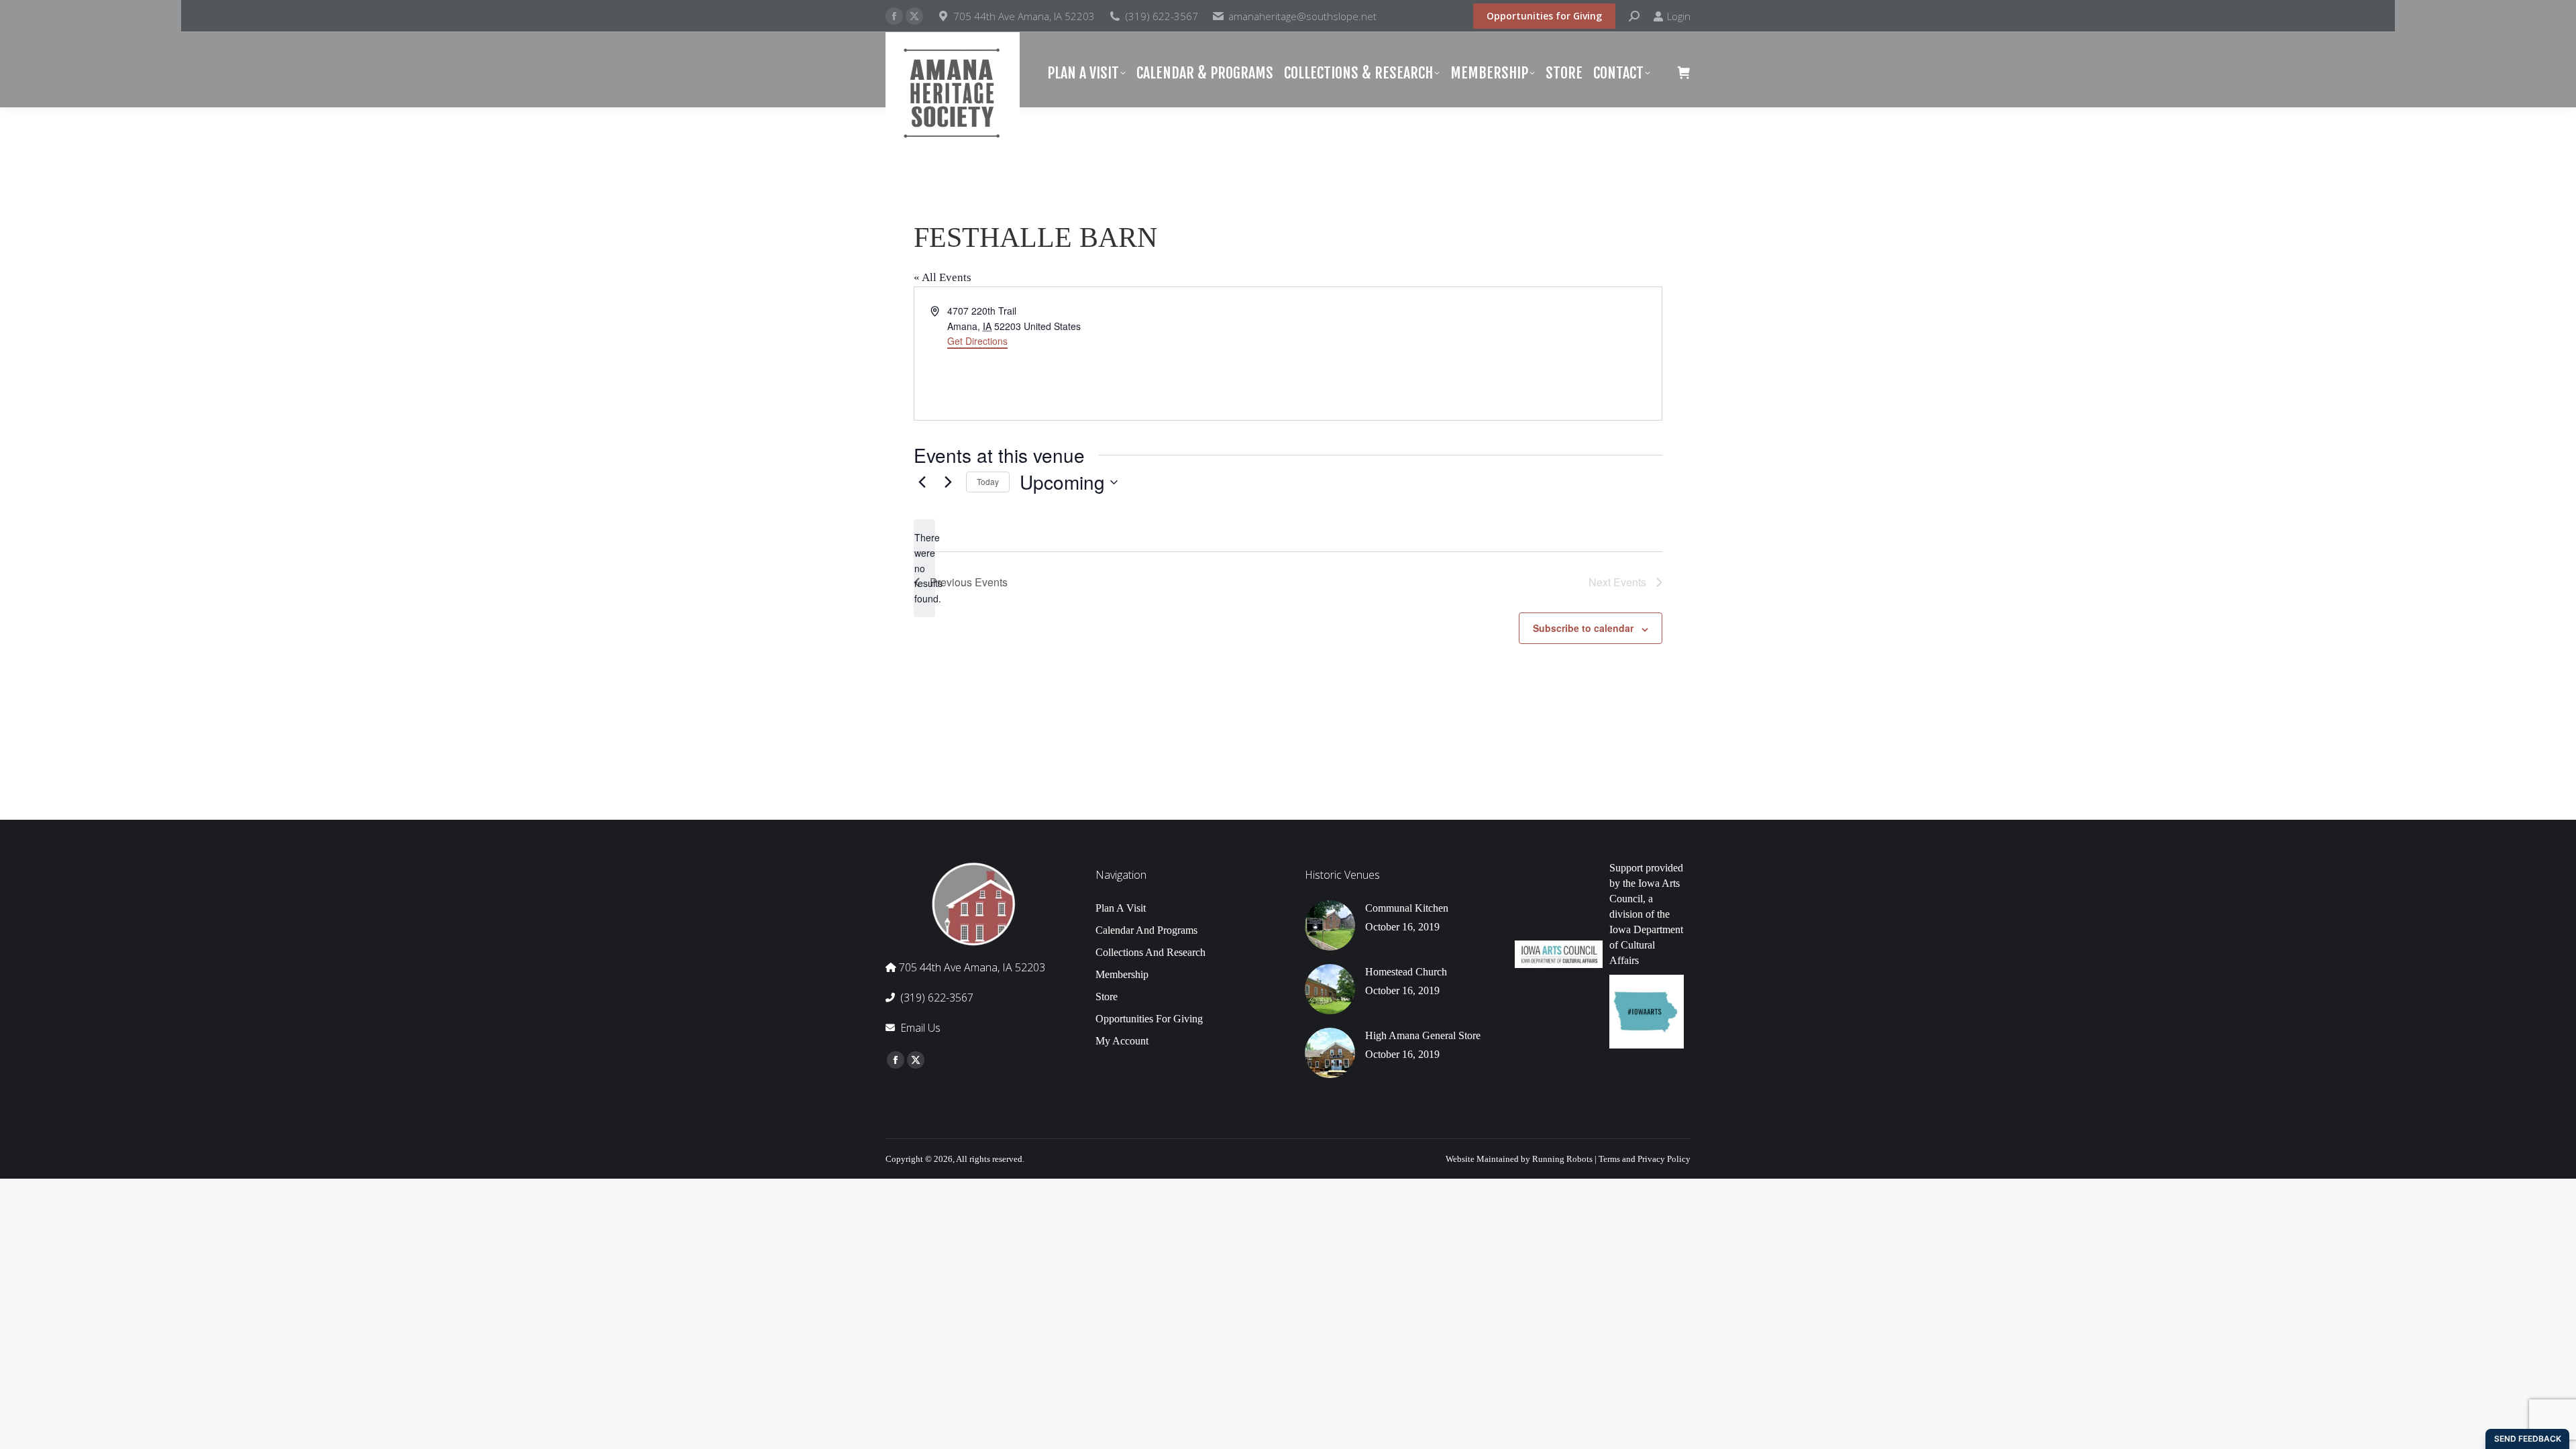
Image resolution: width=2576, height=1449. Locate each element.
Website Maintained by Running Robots (1519, 1159)
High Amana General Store (1423, 1035)
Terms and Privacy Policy (1645, 1159)
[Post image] (1330, 925)
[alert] (924, 568)
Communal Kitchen (1407, 908)
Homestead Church (1406, 972)
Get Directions (977, 341)
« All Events (943, 277)
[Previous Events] (922, 482)
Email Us (920, 1028)
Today (988, 481)
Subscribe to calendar (1583, 628)
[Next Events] (948, 482)
